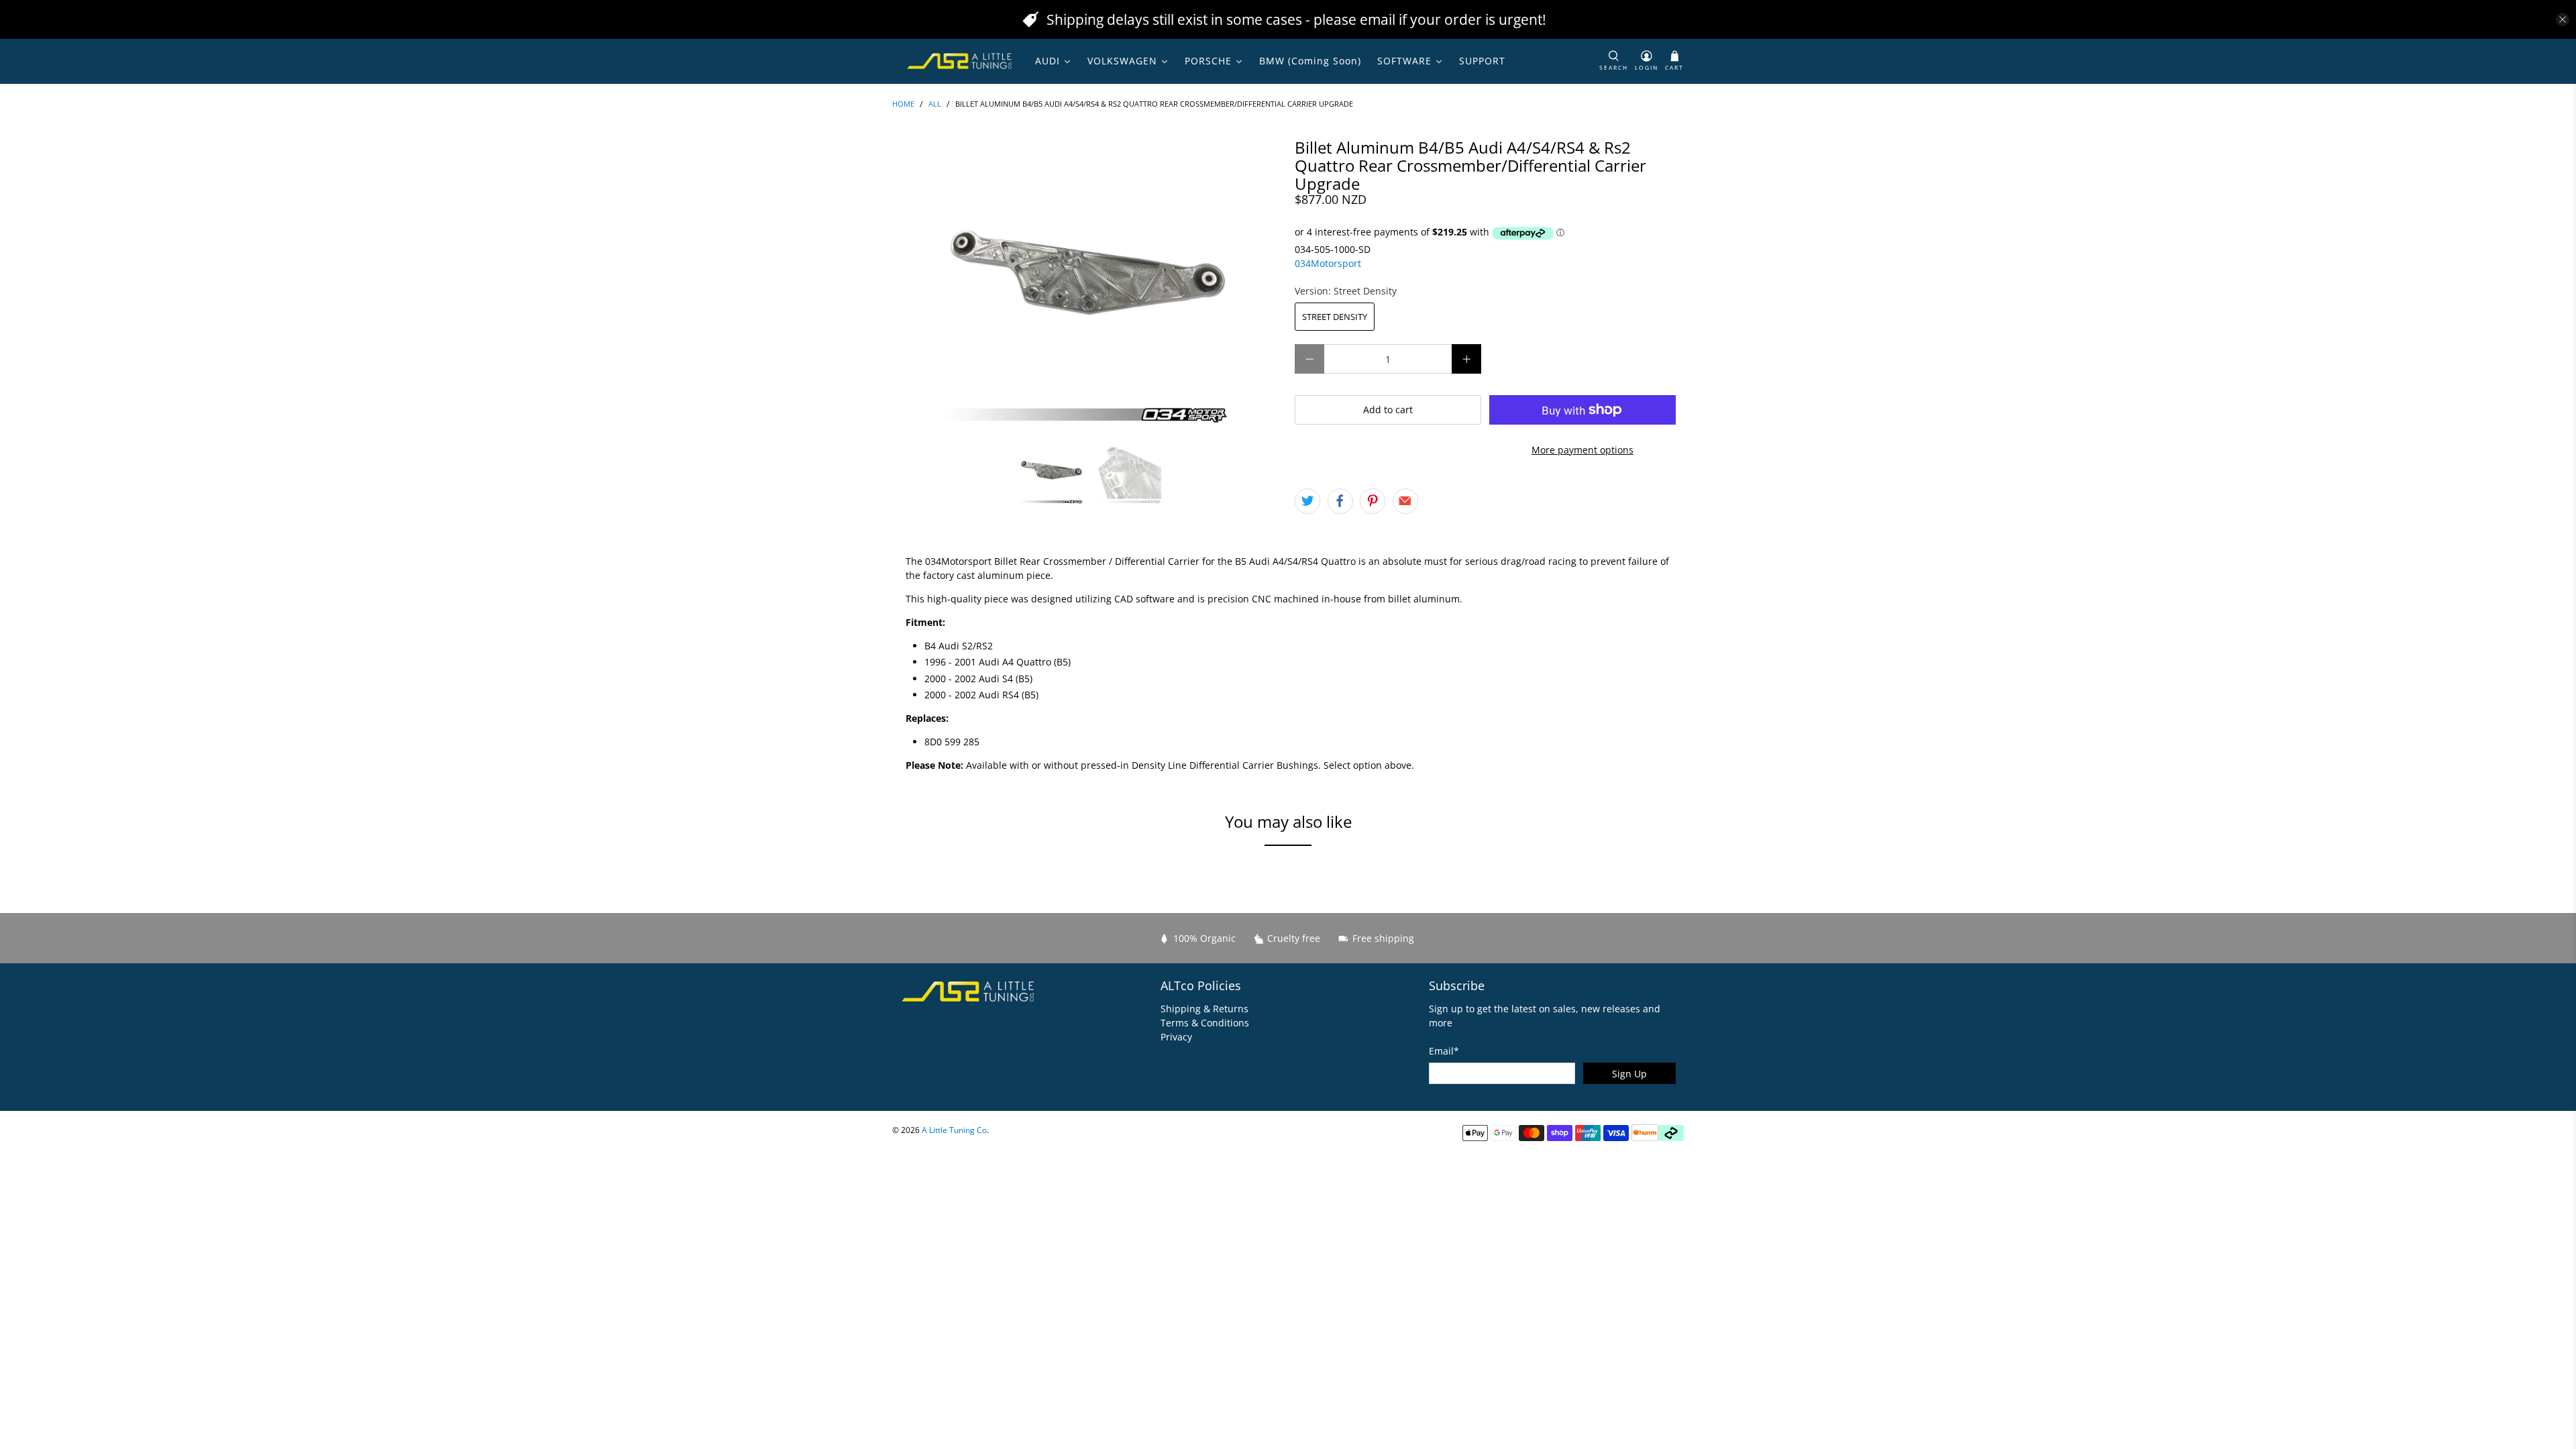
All (935, 104)
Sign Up (1629, 1074)
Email (1444, 1051)
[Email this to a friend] (1405, 501)
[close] (2563, 19)
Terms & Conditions (1205, 1023)
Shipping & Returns (1204, 1009)
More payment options (1582, 450)
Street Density (1335, 317)
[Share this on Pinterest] (1373, 501)
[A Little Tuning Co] (960, 61)
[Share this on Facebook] (1340, 501)
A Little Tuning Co (954, 1130)
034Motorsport (1328, 263)
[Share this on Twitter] (1307, 501)
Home (903, 104)
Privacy (1176, 1037)
